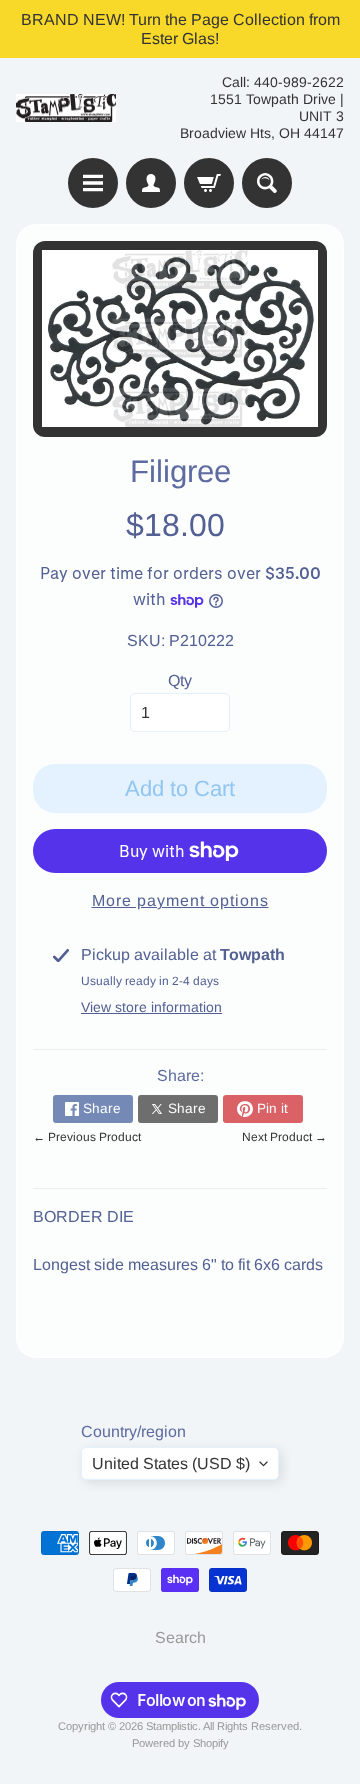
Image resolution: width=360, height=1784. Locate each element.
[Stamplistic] (66, 108)
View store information (151, 1007)
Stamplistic (172, 1726)
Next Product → (284, 1137)
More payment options (180, 900)
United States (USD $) (171, 1463)
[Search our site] (267, 183)
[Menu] (93, 183)
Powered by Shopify (180, 1743)
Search (180, 1637)
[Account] (151, 183)
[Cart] (209, 183)
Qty (180, 680)
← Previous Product (87, 1137)
